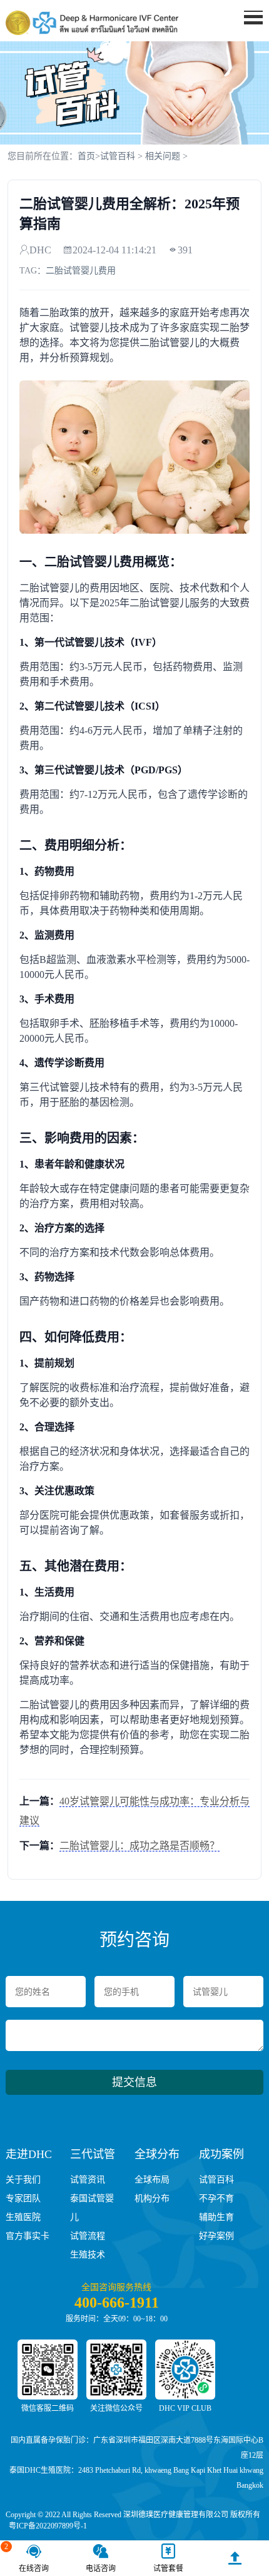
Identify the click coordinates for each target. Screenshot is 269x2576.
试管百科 (118, 156)
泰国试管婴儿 (92, 2208)
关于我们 (23, 2180)
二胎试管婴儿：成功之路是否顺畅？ (140, 1845)
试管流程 (88, 2236)
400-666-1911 (117, 2303)
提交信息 (134, 2082)
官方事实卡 (28, 2236)
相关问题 (163, 156)
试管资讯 (88, 2180)
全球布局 (152, 2180)
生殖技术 (88, 2255)
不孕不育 (216, 2198)
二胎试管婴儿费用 (81, 271)
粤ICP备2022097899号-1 (48, 2526)
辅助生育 (216, 2217)
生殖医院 (23, 2217)
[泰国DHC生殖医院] (92, 23)
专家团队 (23, 2198)
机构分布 (152, 2198)
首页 (86, 156)
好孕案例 (216, 2236)
